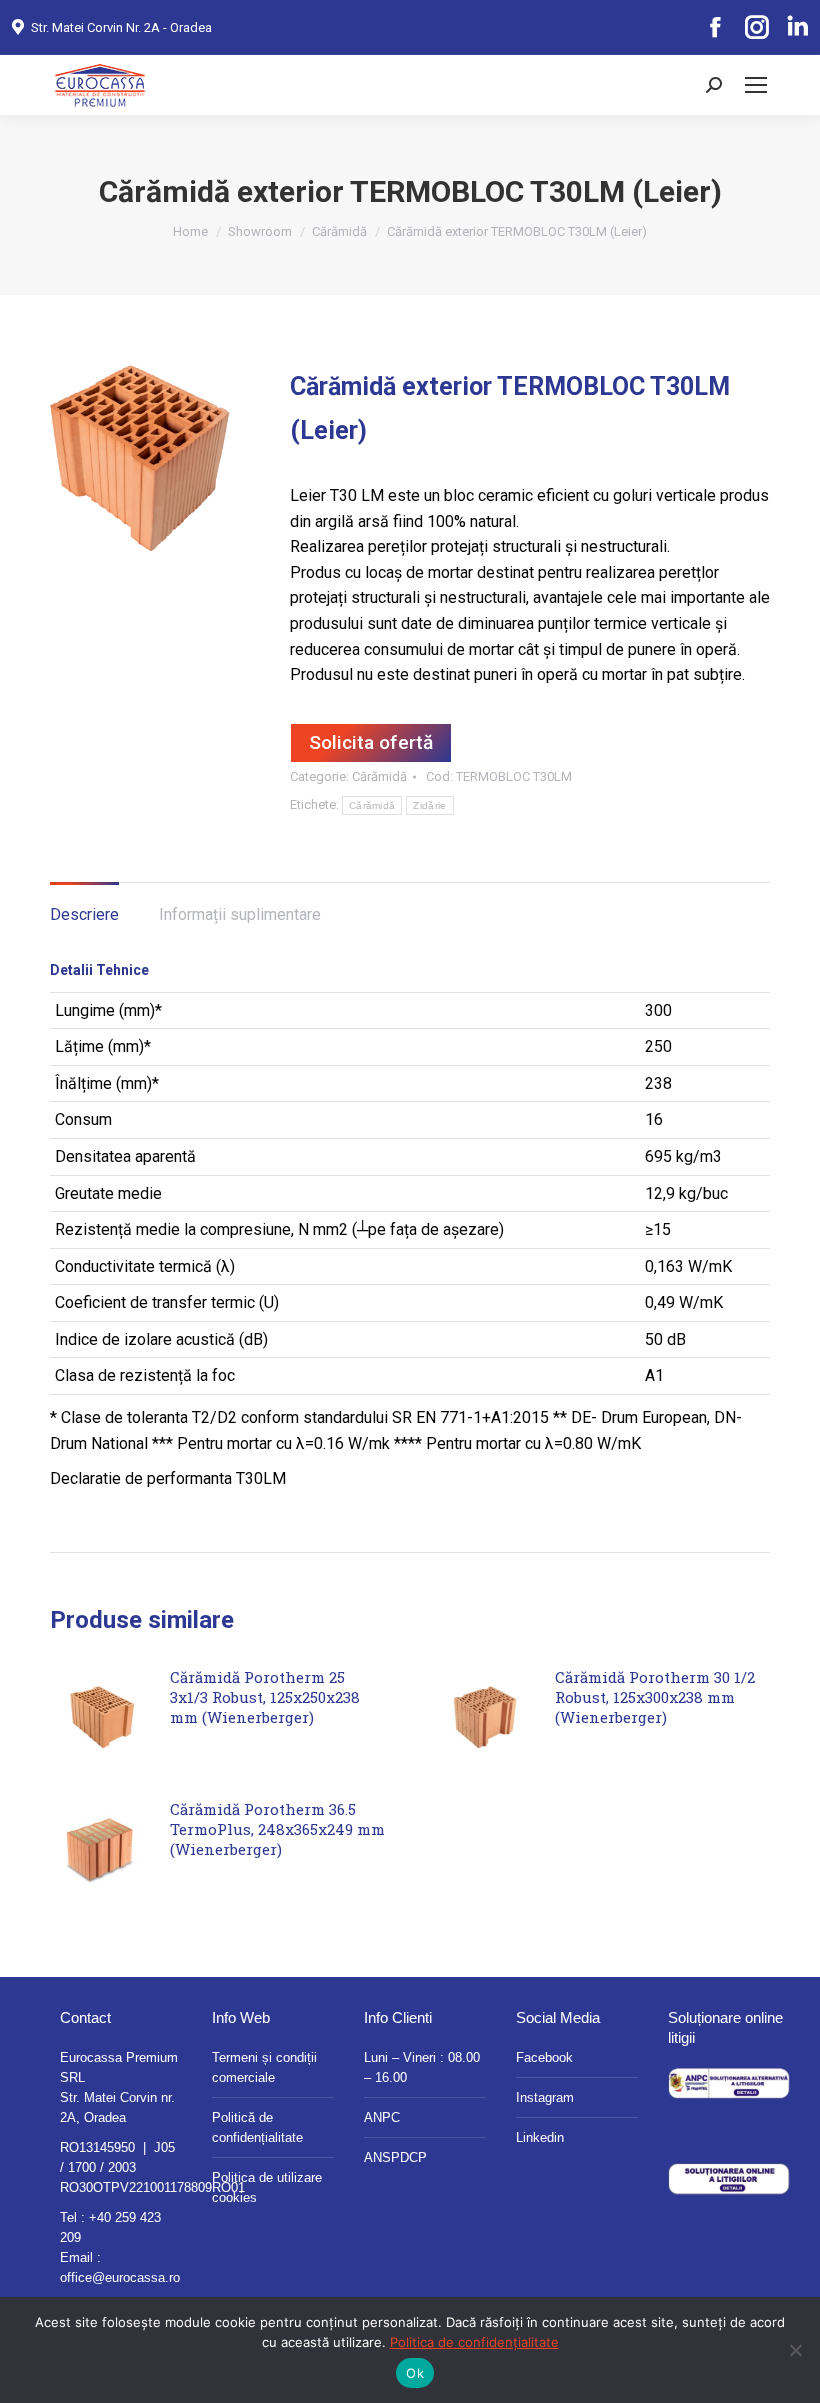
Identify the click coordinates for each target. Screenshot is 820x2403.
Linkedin (540, 2137)
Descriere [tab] (84, 914)
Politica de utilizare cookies (267, 2187)
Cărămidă (379, 776)
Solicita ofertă (371, 742)
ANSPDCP (395, 2157)
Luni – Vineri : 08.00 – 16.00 (422, 2067)
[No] (795, 2350)
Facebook (544, 2057)
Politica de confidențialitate (474, 2342)
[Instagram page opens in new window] (756, 28)
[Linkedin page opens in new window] (797, 28)
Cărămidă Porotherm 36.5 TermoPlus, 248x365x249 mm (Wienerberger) (277, 1829)
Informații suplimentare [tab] (240, 914)
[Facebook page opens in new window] (715, 28)
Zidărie (429, 805)
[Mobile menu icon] (756, 85)
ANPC (382, 2117)
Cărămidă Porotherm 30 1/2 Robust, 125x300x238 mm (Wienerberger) (655, 1697)
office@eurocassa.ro (120, 2277)
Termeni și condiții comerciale (264, 2067)
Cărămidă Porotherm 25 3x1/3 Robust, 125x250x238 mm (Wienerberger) (265, 1697)
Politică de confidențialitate (257, 2127)
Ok (415, 2373)
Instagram (545, 2097)
